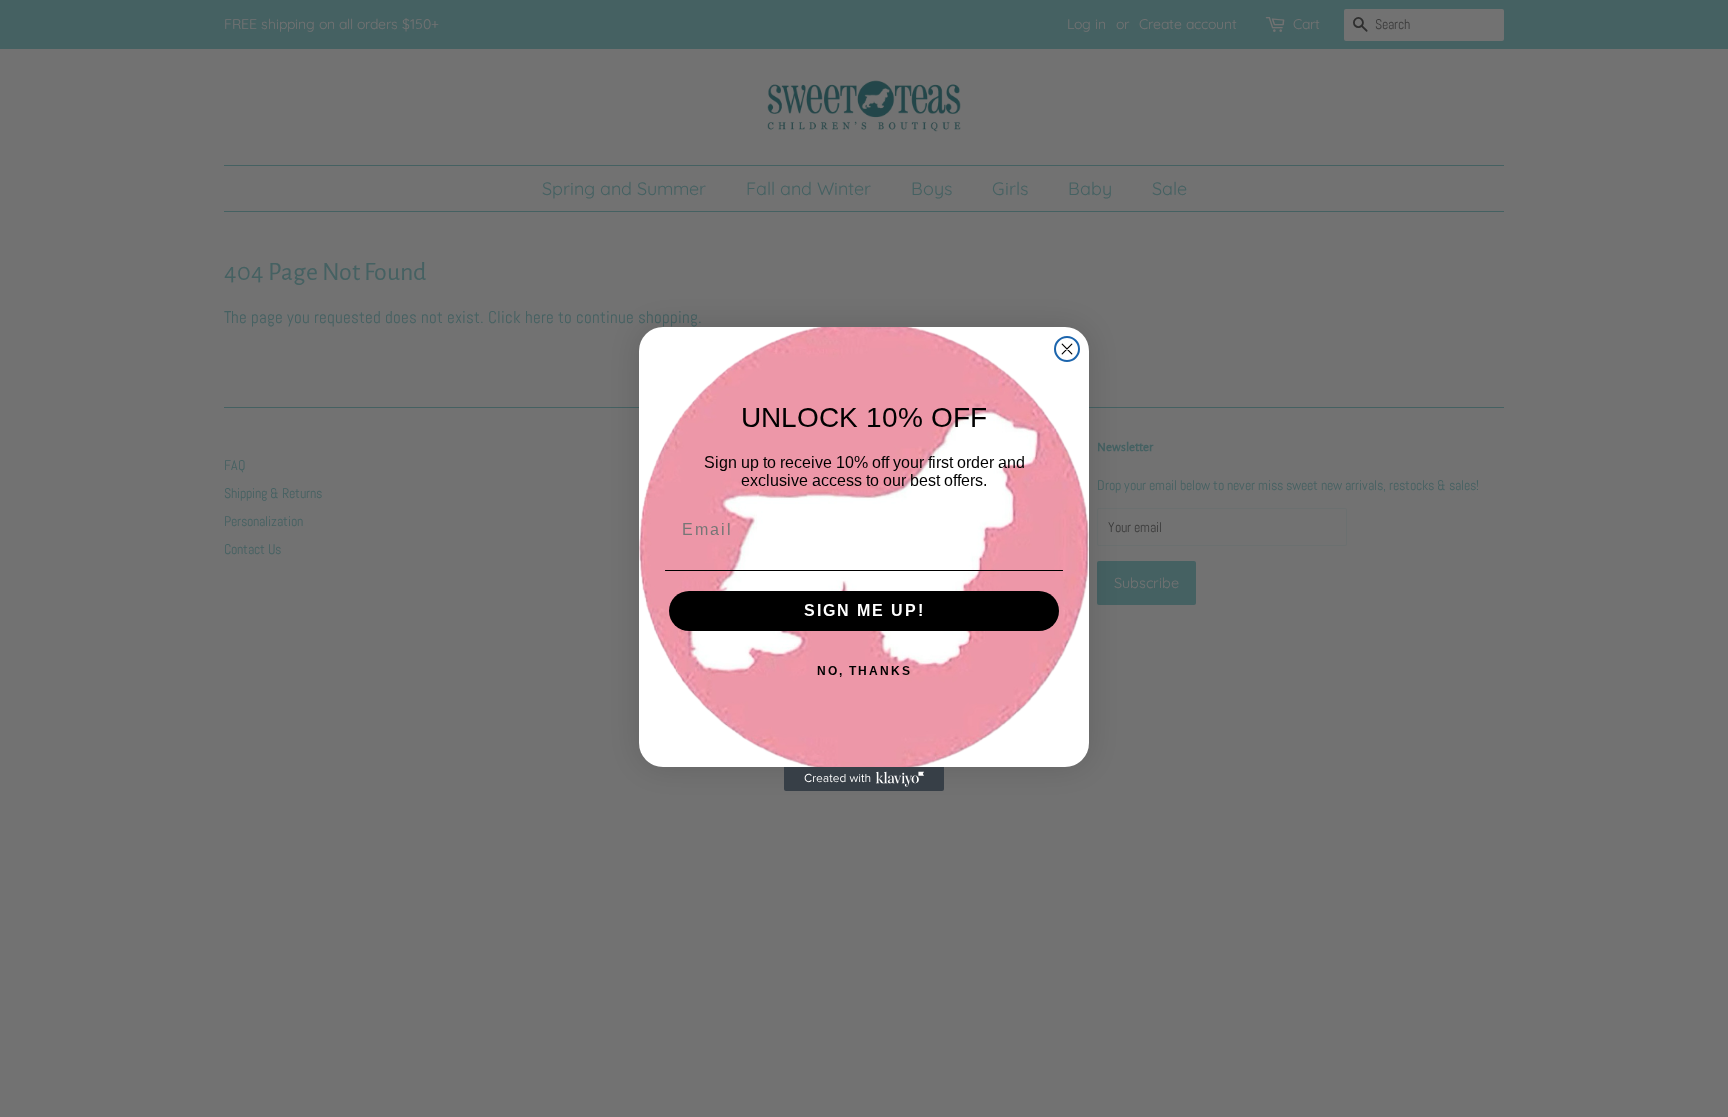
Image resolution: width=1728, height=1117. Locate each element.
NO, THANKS (864, 671)
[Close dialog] (1067, 349)
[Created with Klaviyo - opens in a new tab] (864, 779)
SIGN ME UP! (864, 610)
